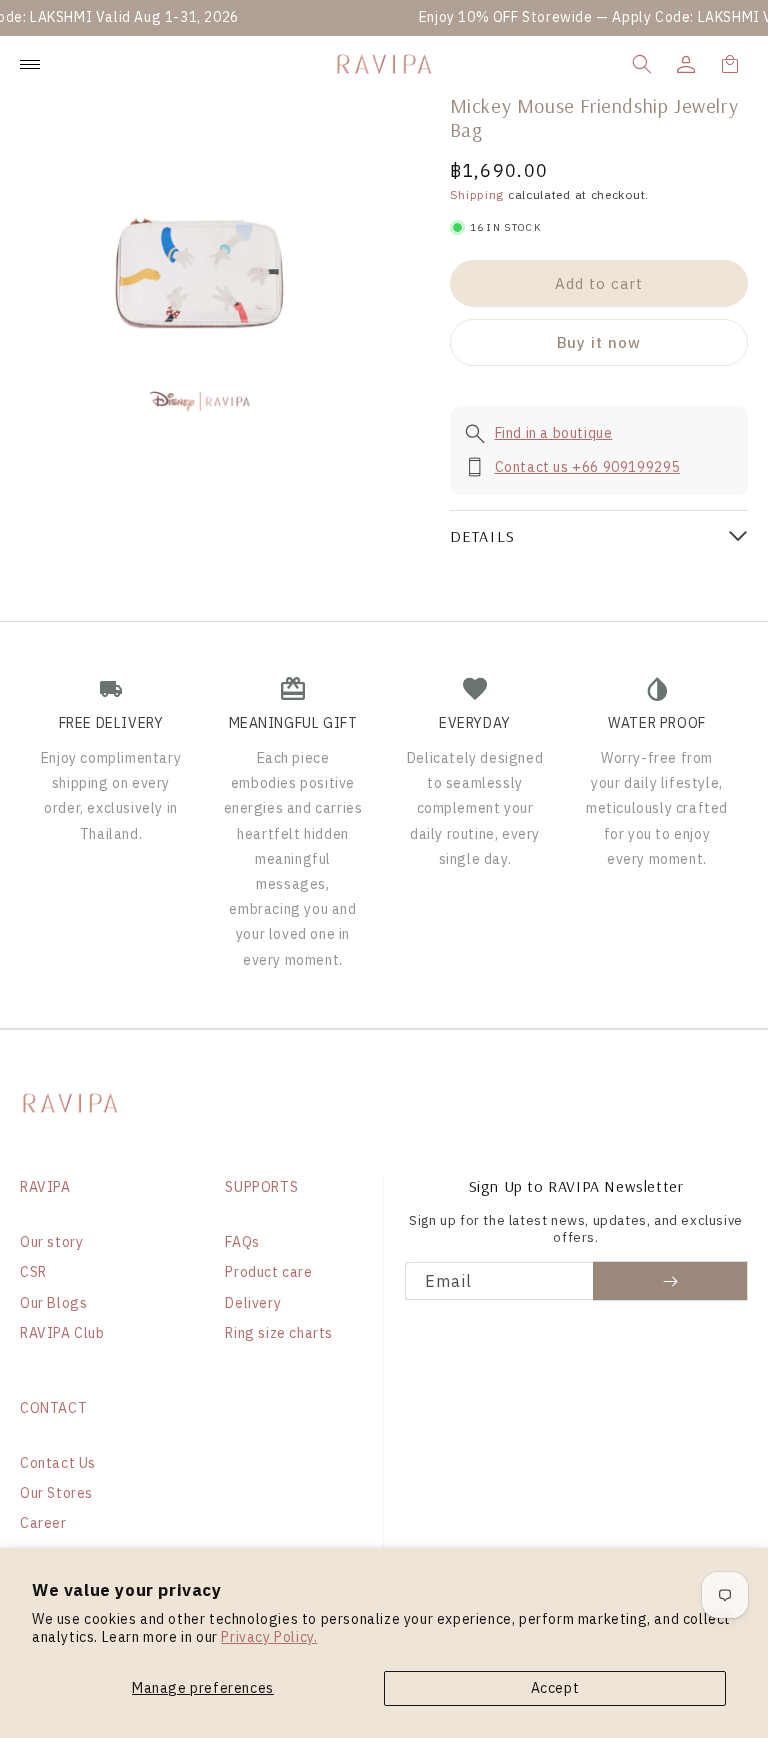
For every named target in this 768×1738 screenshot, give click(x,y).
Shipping (477, 194)
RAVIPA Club (62, 1333)
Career (43, 1523)
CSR (33, 1272)
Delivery (253, 1303)
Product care (268, 1272)
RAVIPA (45, 1187)
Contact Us (58, 1463)
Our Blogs (53, 1303)
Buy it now (599, 342)
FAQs (242, 1242)
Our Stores (56, 1493)
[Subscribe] (670, 1281)
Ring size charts (279, 1333)
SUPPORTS (261, 1187)
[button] (642, 64)
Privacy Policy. (269, 1637)
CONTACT (53, 1408)
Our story (51, 1242)
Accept (555, 1688)
